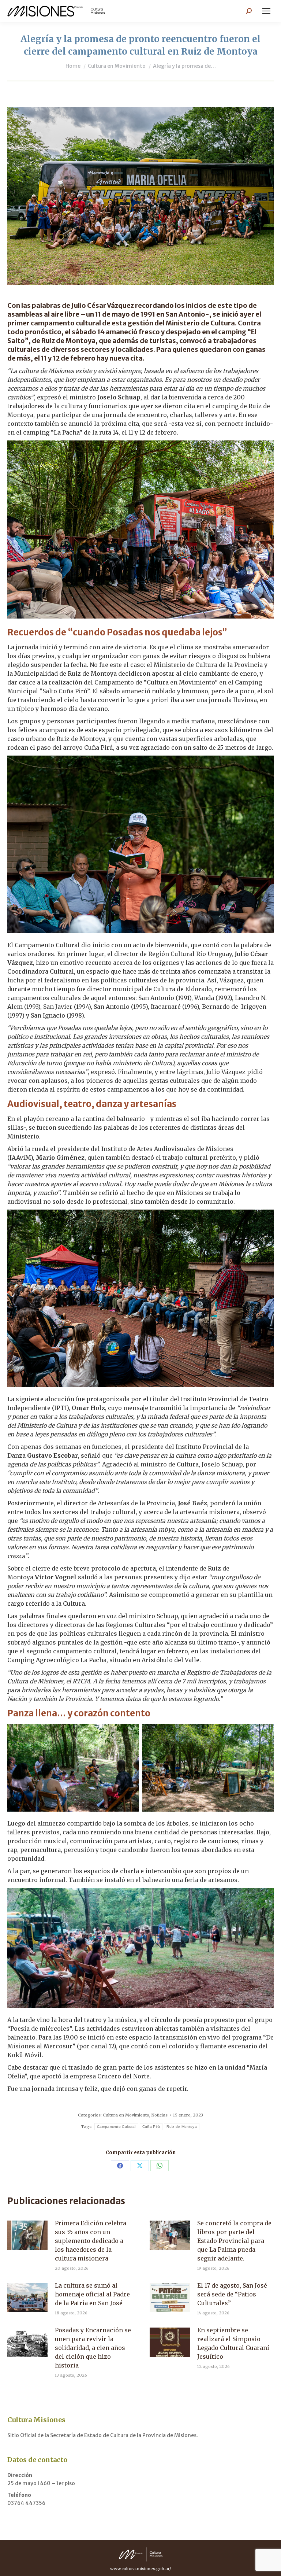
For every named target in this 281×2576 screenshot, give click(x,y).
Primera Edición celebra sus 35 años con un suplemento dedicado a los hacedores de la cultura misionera (91, 2241)
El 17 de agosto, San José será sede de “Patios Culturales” (232, 2294)
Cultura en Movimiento (126, 2115)
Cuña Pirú (151, 2127)
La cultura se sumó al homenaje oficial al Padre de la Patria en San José (92, 2294)
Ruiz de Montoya (182, 2127)
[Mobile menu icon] (266, 11)
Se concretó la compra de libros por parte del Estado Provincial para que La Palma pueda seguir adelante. (234, 2241)
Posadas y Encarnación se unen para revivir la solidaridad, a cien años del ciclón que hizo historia (93, 2348)
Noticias (160, 2115)
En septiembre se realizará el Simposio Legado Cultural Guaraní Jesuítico (233, 2343)
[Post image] (27, 2235)
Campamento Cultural (116, 2127)
